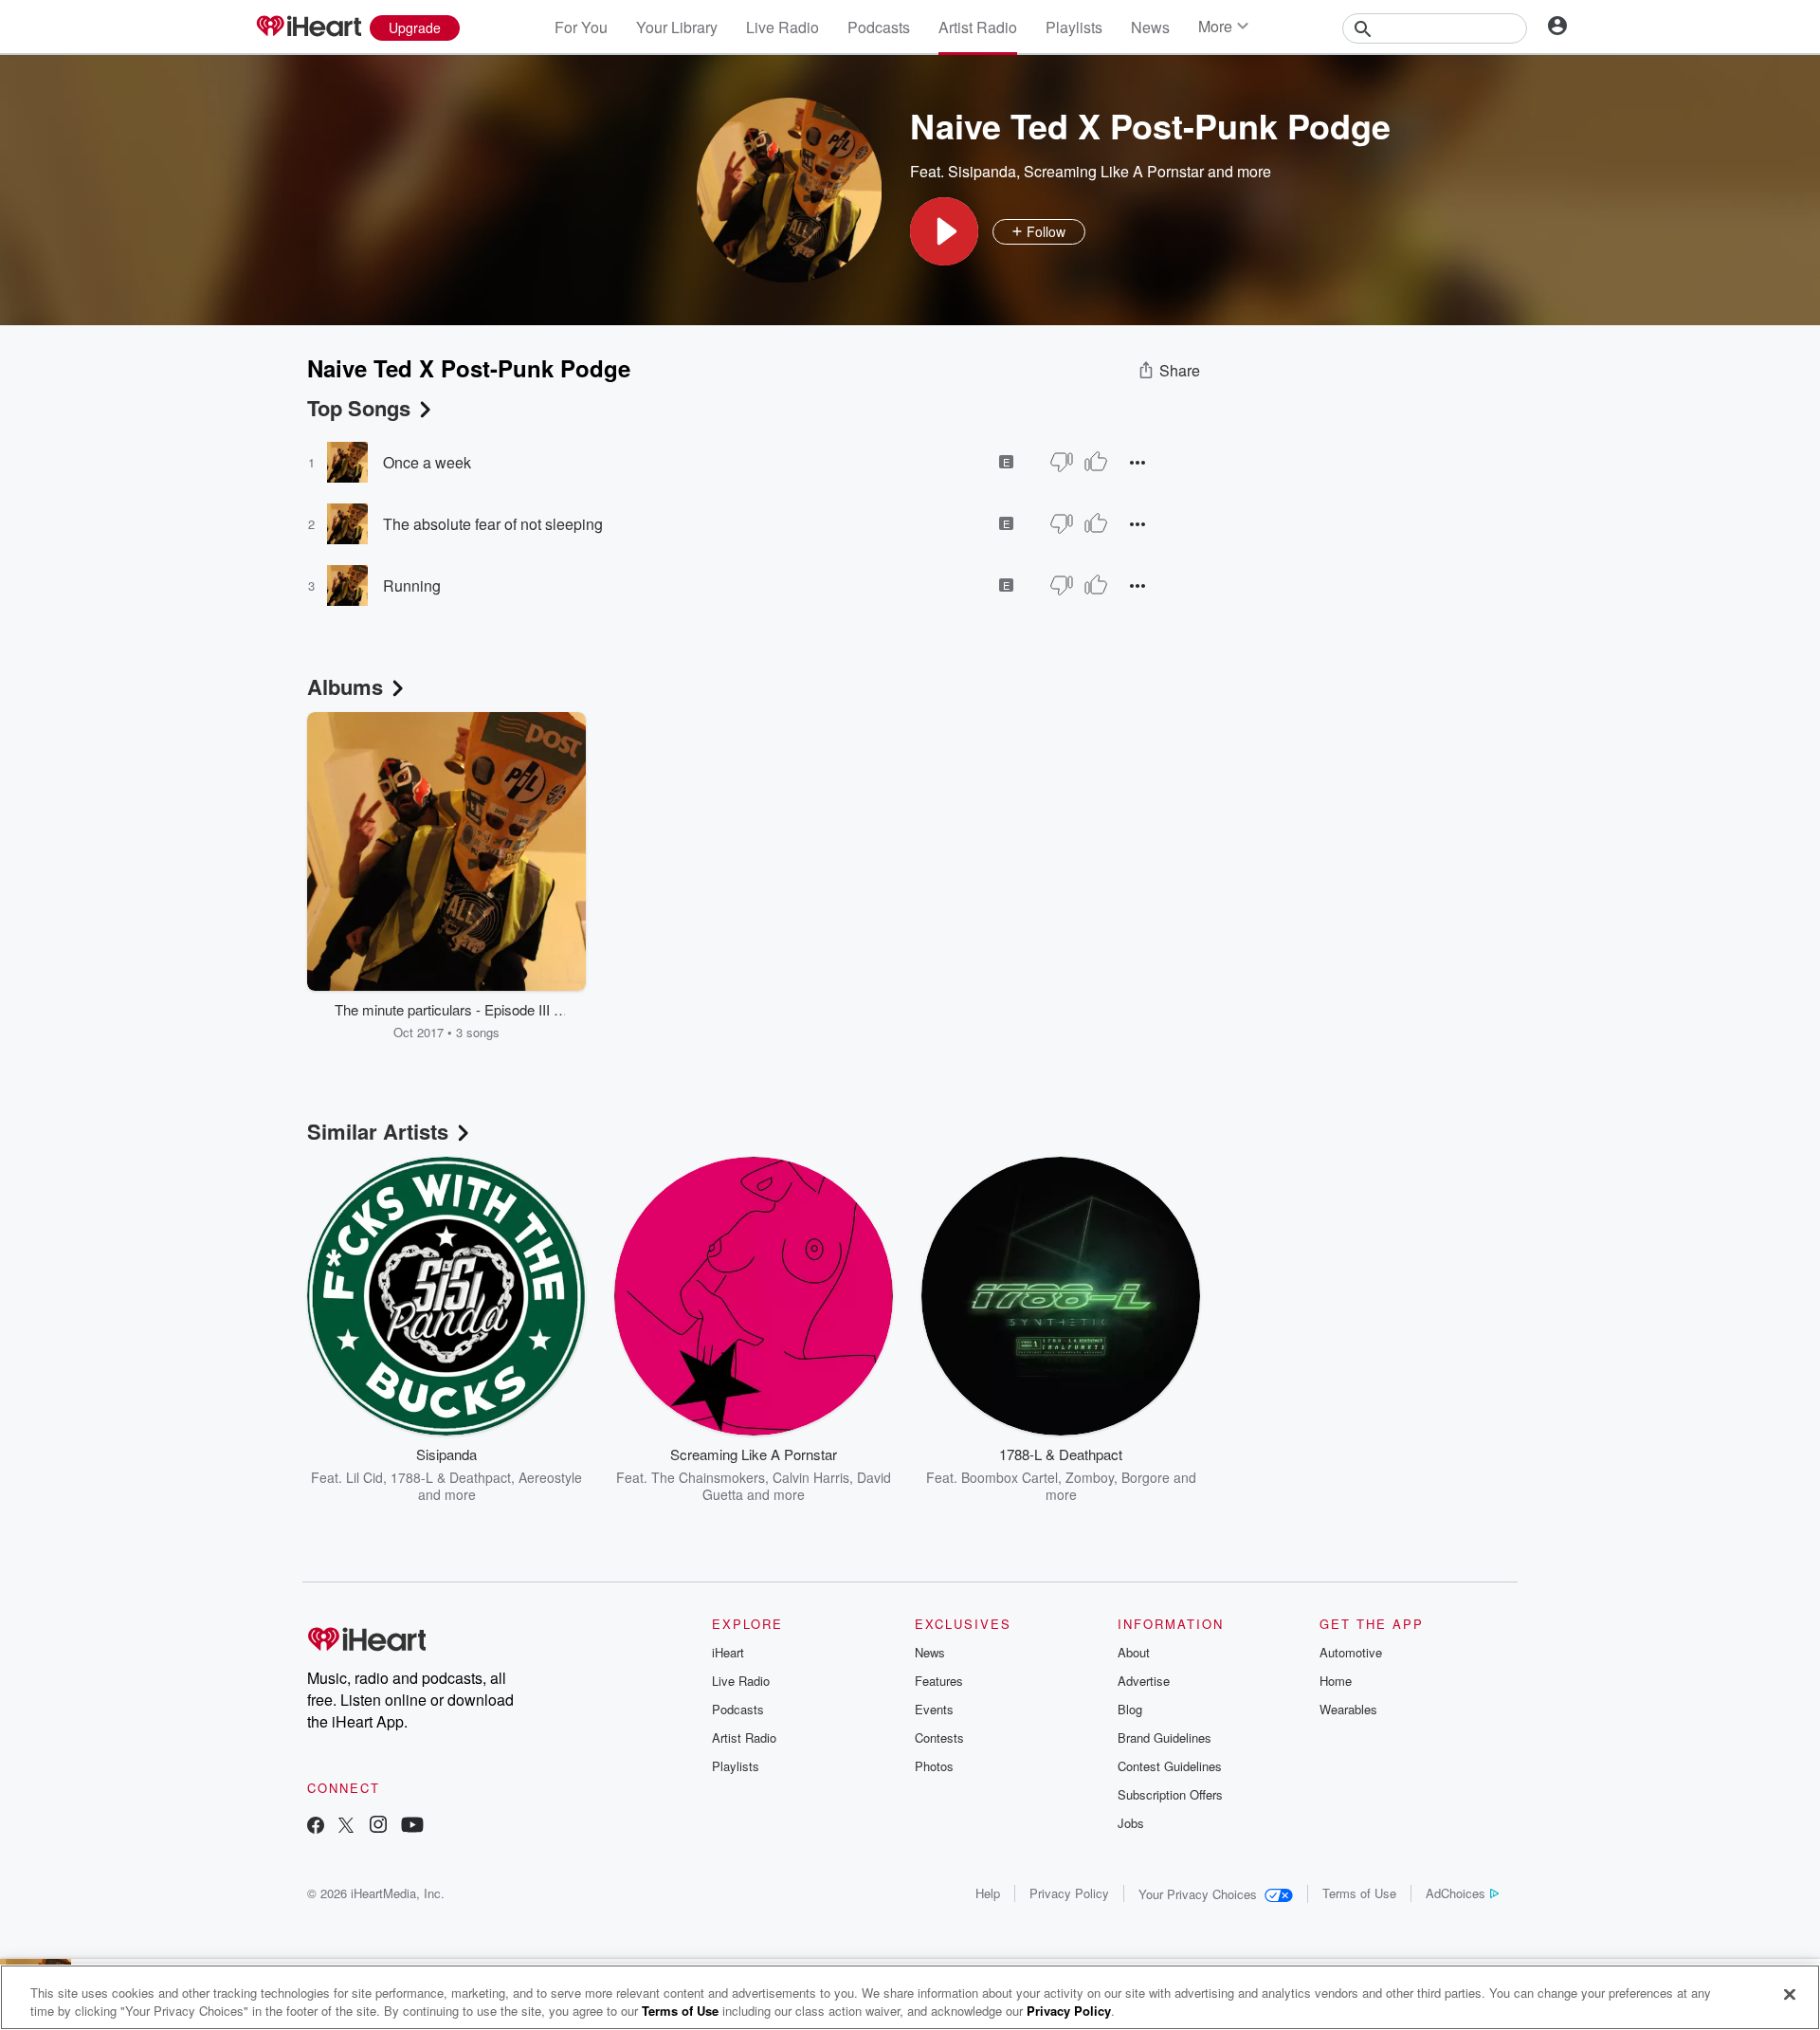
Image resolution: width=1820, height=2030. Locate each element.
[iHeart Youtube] (412, 1827)
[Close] (1790, 1995)
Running (412, 585)
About (1134, 1652)
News (1150, 27)
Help (988, 1893)
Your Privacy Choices (1198, 1894)
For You (581, 27)
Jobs (1131, 1823)
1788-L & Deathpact (451, 1477)
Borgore (1146, 1477)
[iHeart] (308, 27)
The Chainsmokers (708, 1477)
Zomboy (1090, 1477)
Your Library (677, 27)
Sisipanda (982, 171)
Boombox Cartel (1010, 1477)
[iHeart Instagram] (378, 1827)
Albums (345, 686)
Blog (1130, 1709)
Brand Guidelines (1165, 1737)
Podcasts (879, 27)
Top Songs (359, 408)
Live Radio (783, 27)
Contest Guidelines (1170, 1766)
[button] (944, 231)
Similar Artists (378, 1131)
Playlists (1074, 27)
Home (1336, 1681)
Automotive (1351, 1652)
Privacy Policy (1069, 1893)
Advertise (1144, 1681)
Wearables (1348, 1709)
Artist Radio (978, 27)
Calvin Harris (811, 1477)
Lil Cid (364, 1477)
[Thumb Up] (1096, 462)
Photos (934, 1766)
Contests (939, 1737)
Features (939, 1681)
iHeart (728, 1652)
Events (934, 1709)
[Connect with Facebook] (316, 1827)
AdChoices (1456, 1893)
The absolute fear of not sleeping (493, 524)
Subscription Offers (1170, 1794)
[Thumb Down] (1062, 462)
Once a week (427, 462)
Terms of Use (1359, 1893)
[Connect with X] (346, 1827)
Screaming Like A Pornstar (1114, 171)
